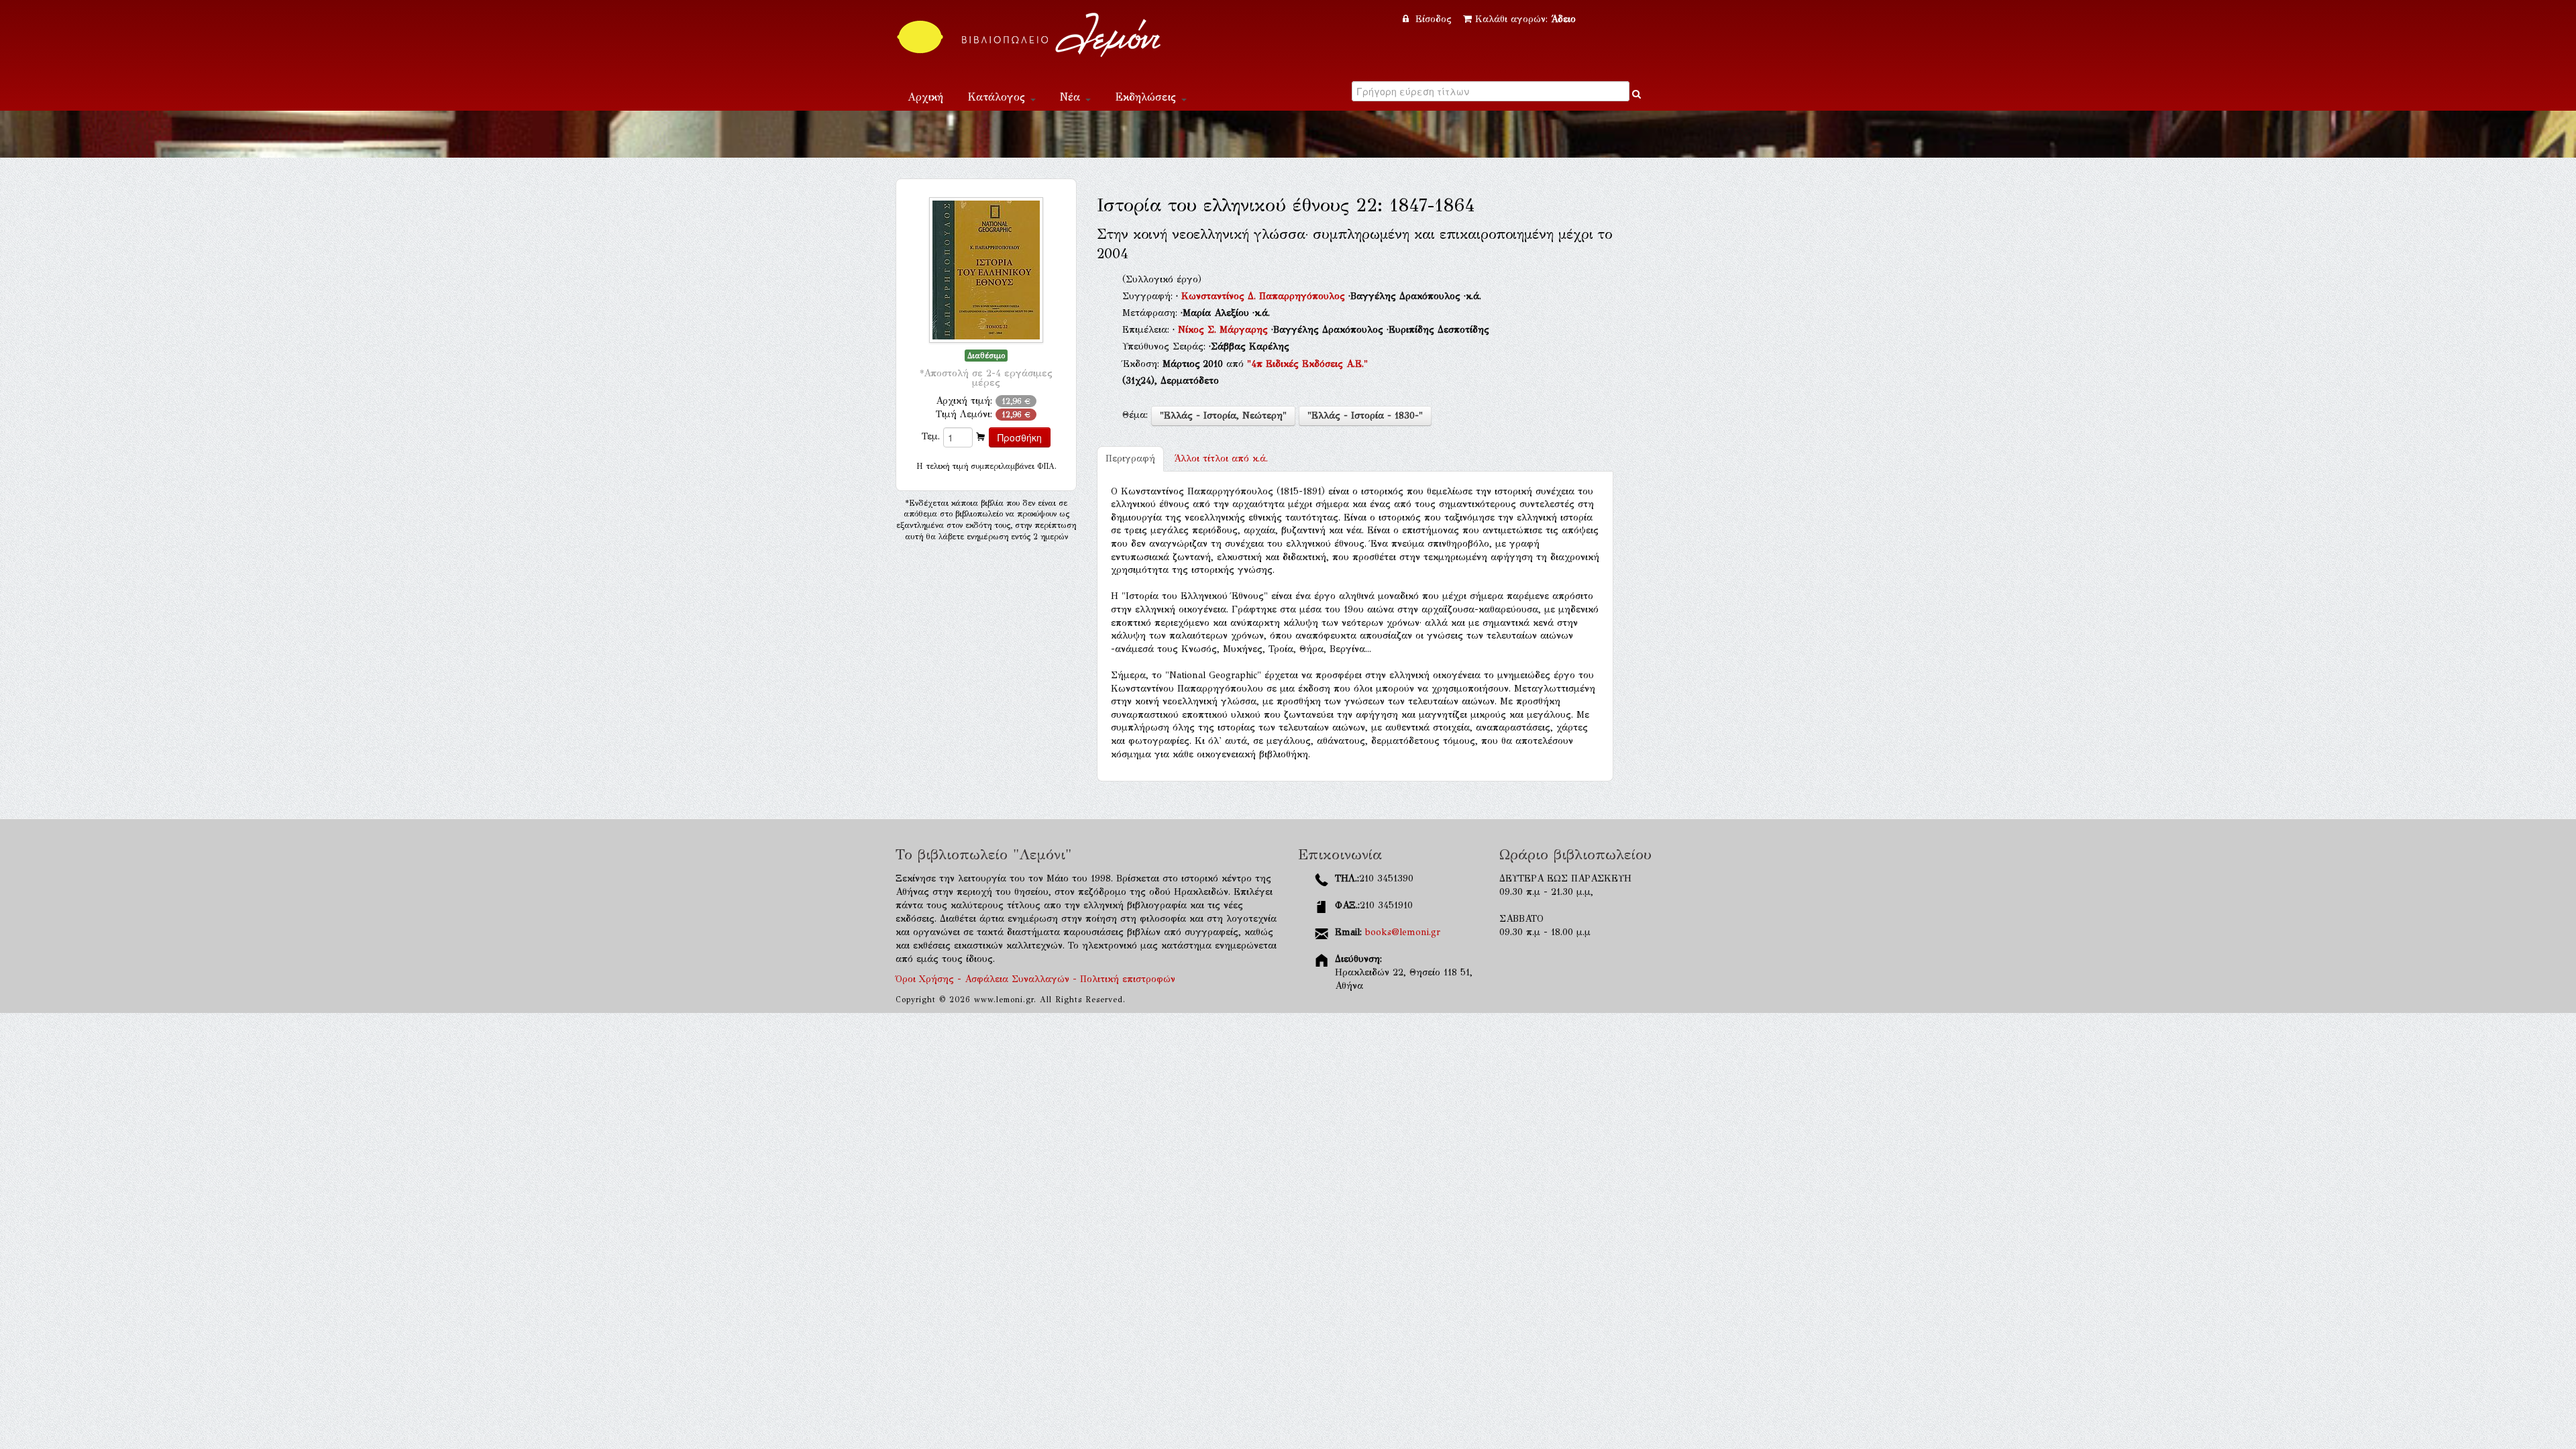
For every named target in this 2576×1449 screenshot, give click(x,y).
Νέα (1072, 97)
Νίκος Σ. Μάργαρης (1225, 330)
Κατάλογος (998, 97)
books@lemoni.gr (1403, 932)
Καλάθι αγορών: (1525, 19)
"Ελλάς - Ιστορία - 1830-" (1365, 416)
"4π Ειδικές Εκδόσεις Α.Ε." (1307, 364)
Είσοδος (1434, 19)
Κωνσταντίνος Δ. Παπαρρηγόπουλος (1265, 296)
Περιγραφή (1130, 459)
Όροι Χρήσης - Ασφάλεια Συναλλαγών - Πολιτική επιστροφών (1035, 979)
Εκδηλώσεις (1147, 97)
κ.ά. (1221, 459)
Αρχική (925, 97)
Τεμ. (931, 436)
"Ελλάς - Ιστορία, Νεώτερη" (1223, 416)
